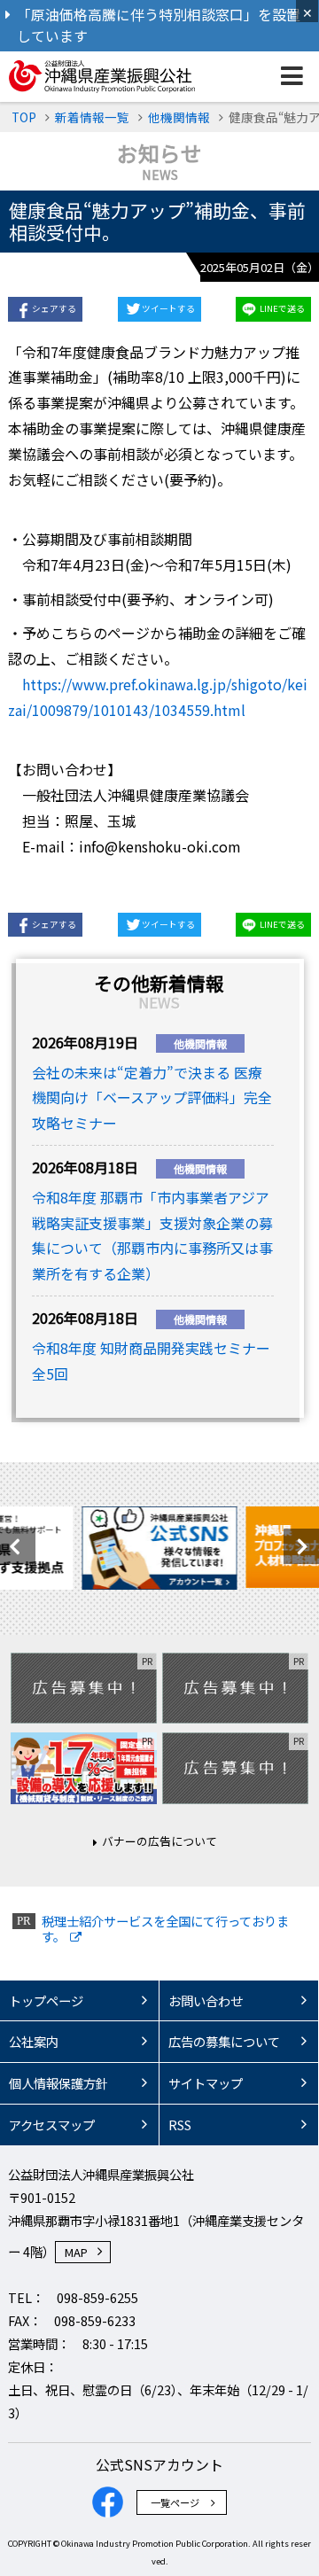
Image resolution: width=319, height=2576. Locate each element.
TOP (24, 117)
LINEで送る (282, 308)
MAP (76, 2252)
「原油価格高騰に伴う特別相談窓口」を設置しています (159, 25)
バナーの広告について (159, 1841)
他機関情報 (179, 117)
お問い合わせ (206, 2000)
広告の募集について (224, 2041)
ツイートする (168, 308)
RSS (180, 2125)
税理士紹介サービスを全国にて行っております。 (165, 1929)
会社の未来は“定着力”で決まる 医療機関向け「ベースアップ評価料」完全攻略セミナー (152, 1098)
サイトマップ (206, 2083)
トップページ (46, 2000)
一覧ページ (175, 2502)
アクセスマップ (52, 2125)
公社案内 (34, 2041)
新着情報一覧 (92, 117)
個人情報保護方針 (58, 2083)
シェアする (54, 308)
